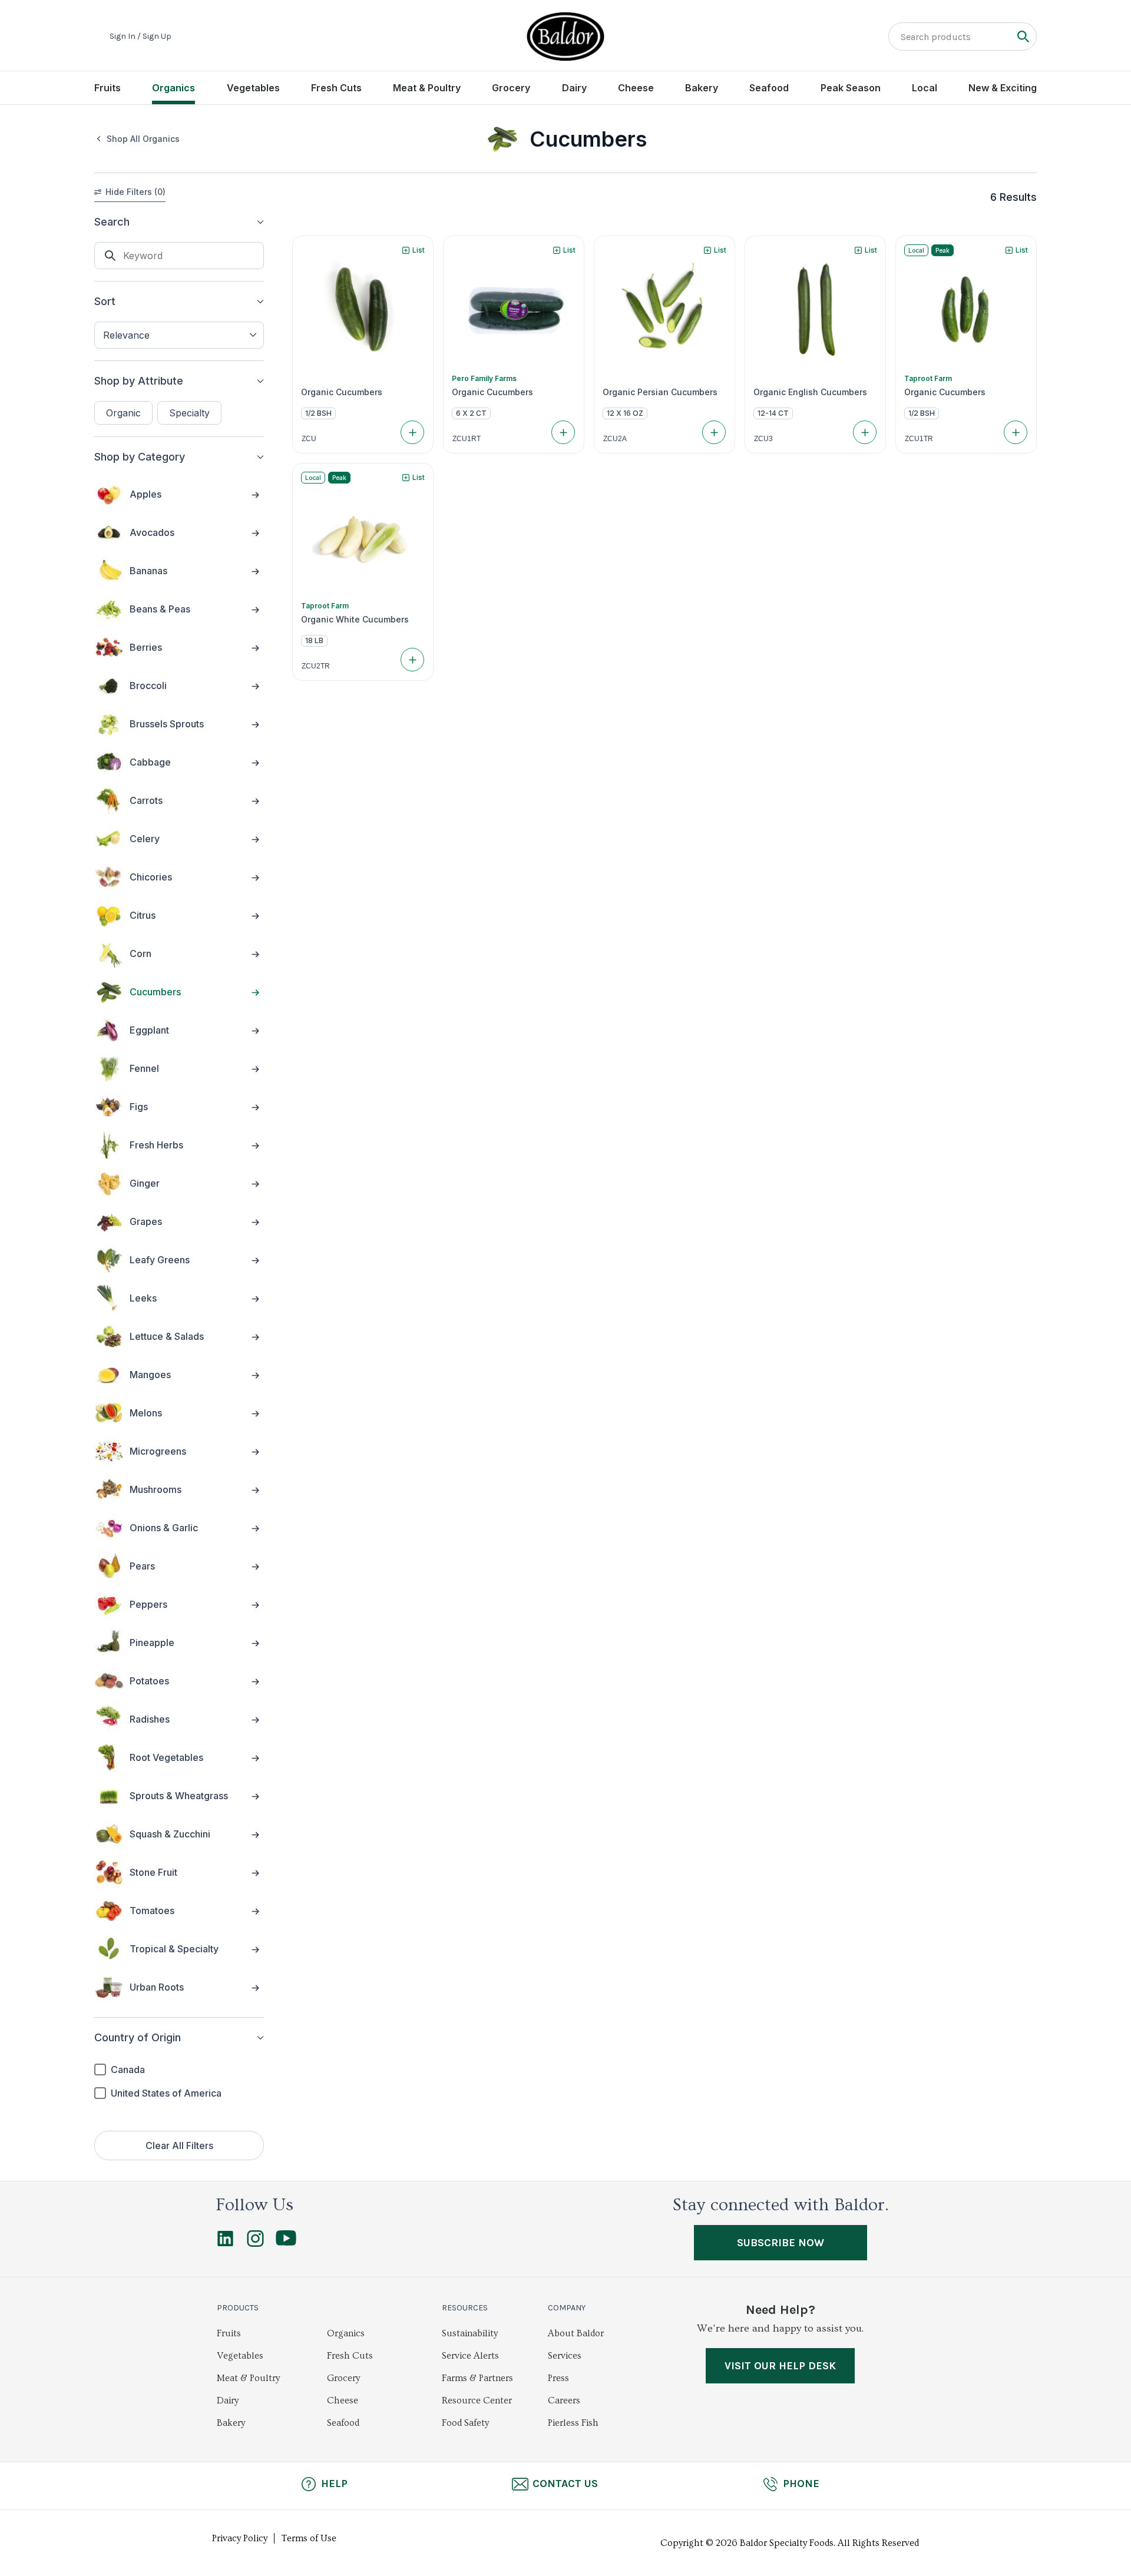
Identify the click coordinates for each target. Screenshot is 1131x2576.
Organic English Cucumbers (810, 392)
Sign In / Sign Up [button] (140, 37)
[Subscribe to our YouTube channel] (286, 2243)
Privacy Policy (240, 2538)
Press (558, 2378)
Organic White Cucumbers (355, 620)
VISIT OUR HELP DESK (780, 2366)
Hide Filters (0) (135, 192)
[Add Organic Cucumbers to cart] (412, 432)
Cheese (636, 88)
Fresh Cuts (336, 88)
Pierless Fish (573, 2423)
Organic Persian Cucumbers (660, 392)
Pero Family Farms (484, 378)
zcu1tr (919, 439)
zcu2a (615, 439)
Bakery (702, 88)
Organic (123, 413)
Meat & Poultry (427, 88)
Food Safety (465, 2423)
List (419, 250)
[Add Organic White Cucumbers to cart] (412, 660)
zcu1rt (467, 439)
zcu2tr (316, 666)
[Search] (1023, 36)
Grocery (511, 88)
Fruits (108, 88)
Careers (564, 2400)
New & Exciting (1003, 88)
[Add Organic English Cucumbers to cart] (865, 432)
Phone (801, 2484)
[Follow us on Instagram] (255, 2244)
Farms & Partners (477, 2378)
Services (565, 2356)
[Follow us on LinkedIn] (225, 2244)
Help (334, 2484)
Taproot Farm (928, 378)
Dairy (574, 88)
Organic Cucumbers (342, 392)
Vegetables (253, 88)
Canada (128, 2070)
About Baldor (576, 2333)
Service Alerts (470, 2356)
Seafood (769, 88)
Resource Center (477, 2400)
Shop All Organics (143, 139)
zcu (309, 439)
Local (925, 88)
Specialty (189, 413)
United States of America (166, 2093)
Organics (173, 88)
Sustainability (470, 2333)
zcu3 (763, 439)
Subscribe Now (781, 2243)
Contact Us (565, 2484)
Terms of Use (309, 2538)
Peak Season (851, 88)
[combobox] (179, 335)
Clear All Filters (179, 2145)
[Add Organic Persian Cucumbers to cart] (714, 432)
